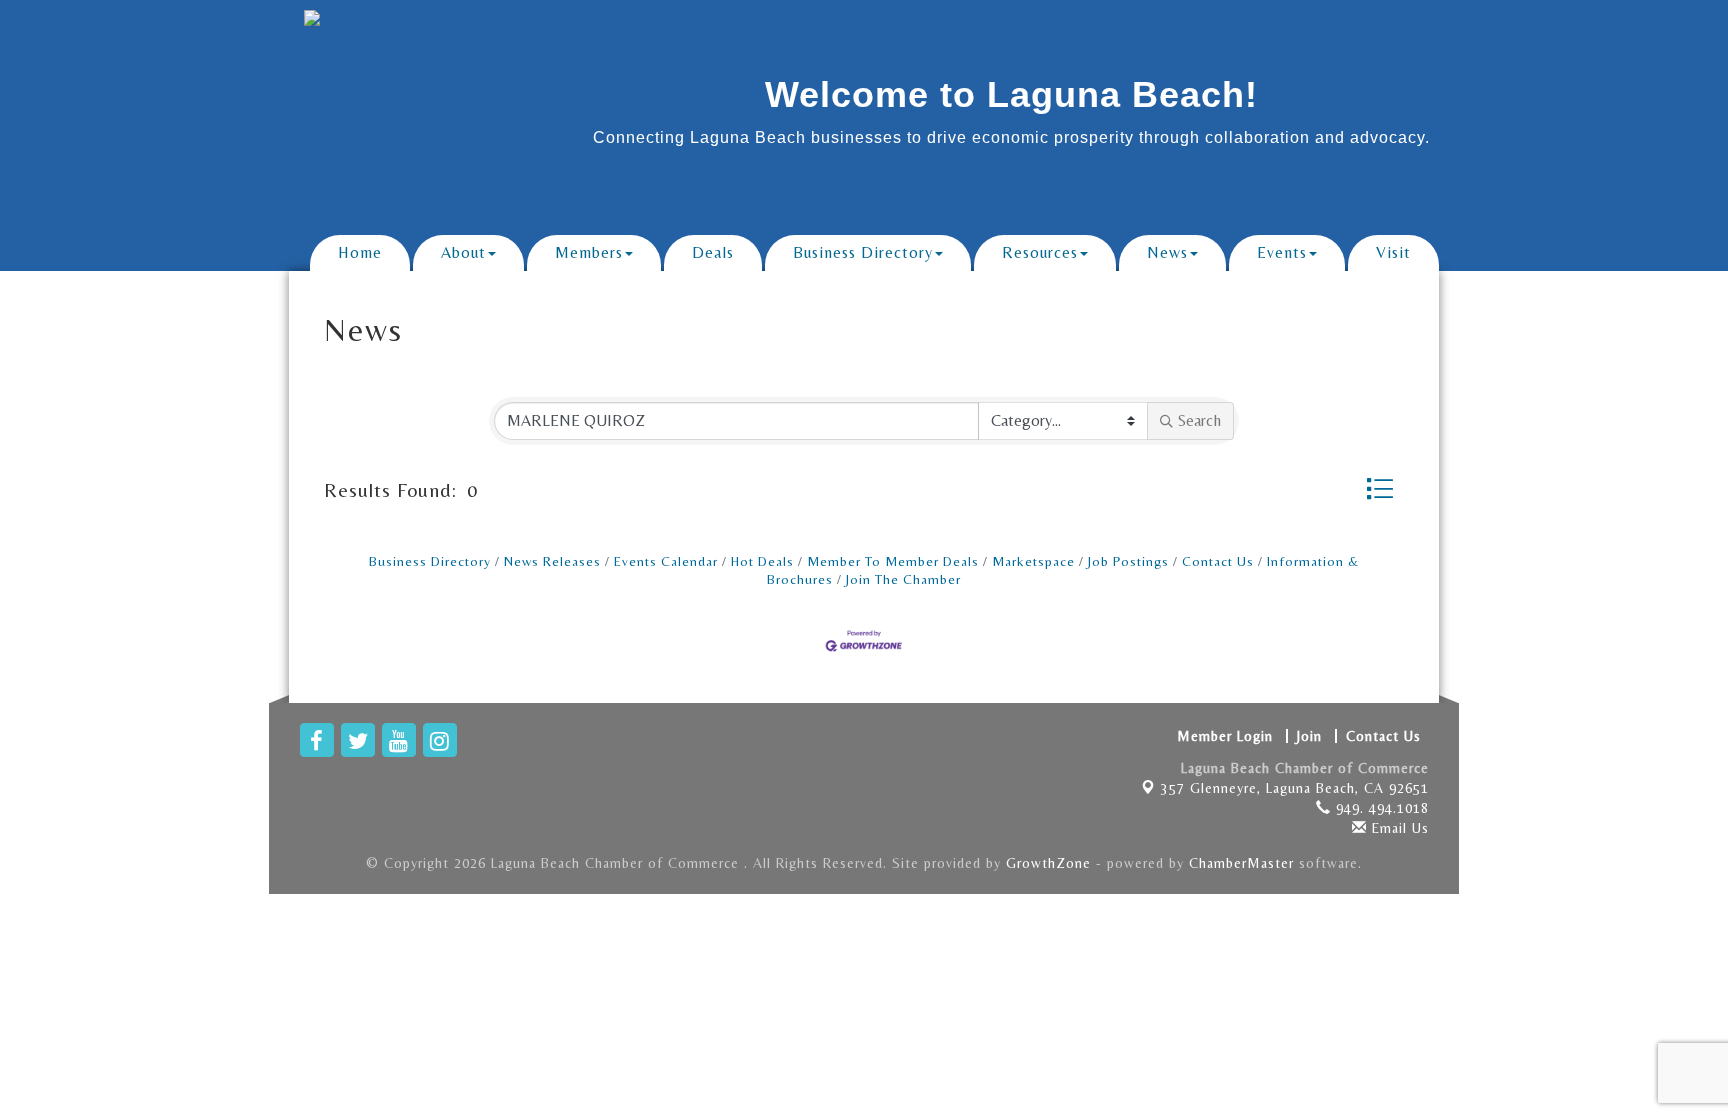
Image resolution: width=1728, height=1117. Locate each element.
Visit (1393, 252)
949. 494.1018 (1380, 808)
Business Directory (863, 252)
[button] (1380, 488)
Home (360, 252)
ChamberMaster (1241, 863)
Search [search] (1199, 420)
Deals (713, 252)
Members (589, 252)
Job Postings (1128, 561)
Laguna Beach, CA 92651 (1295, 788)
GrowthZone (1048, 863)
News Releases (552, 561)
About (463, 252)
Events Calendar (666, 561)
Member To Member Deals (893, 561)
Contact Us (1218, 561)
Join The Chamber (903, 579)
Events (1282, 252)
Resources (1040, 252)
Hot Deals (762, 561)
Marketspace (1033, 561)
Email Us (1398, 828)
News (1167, 252)
